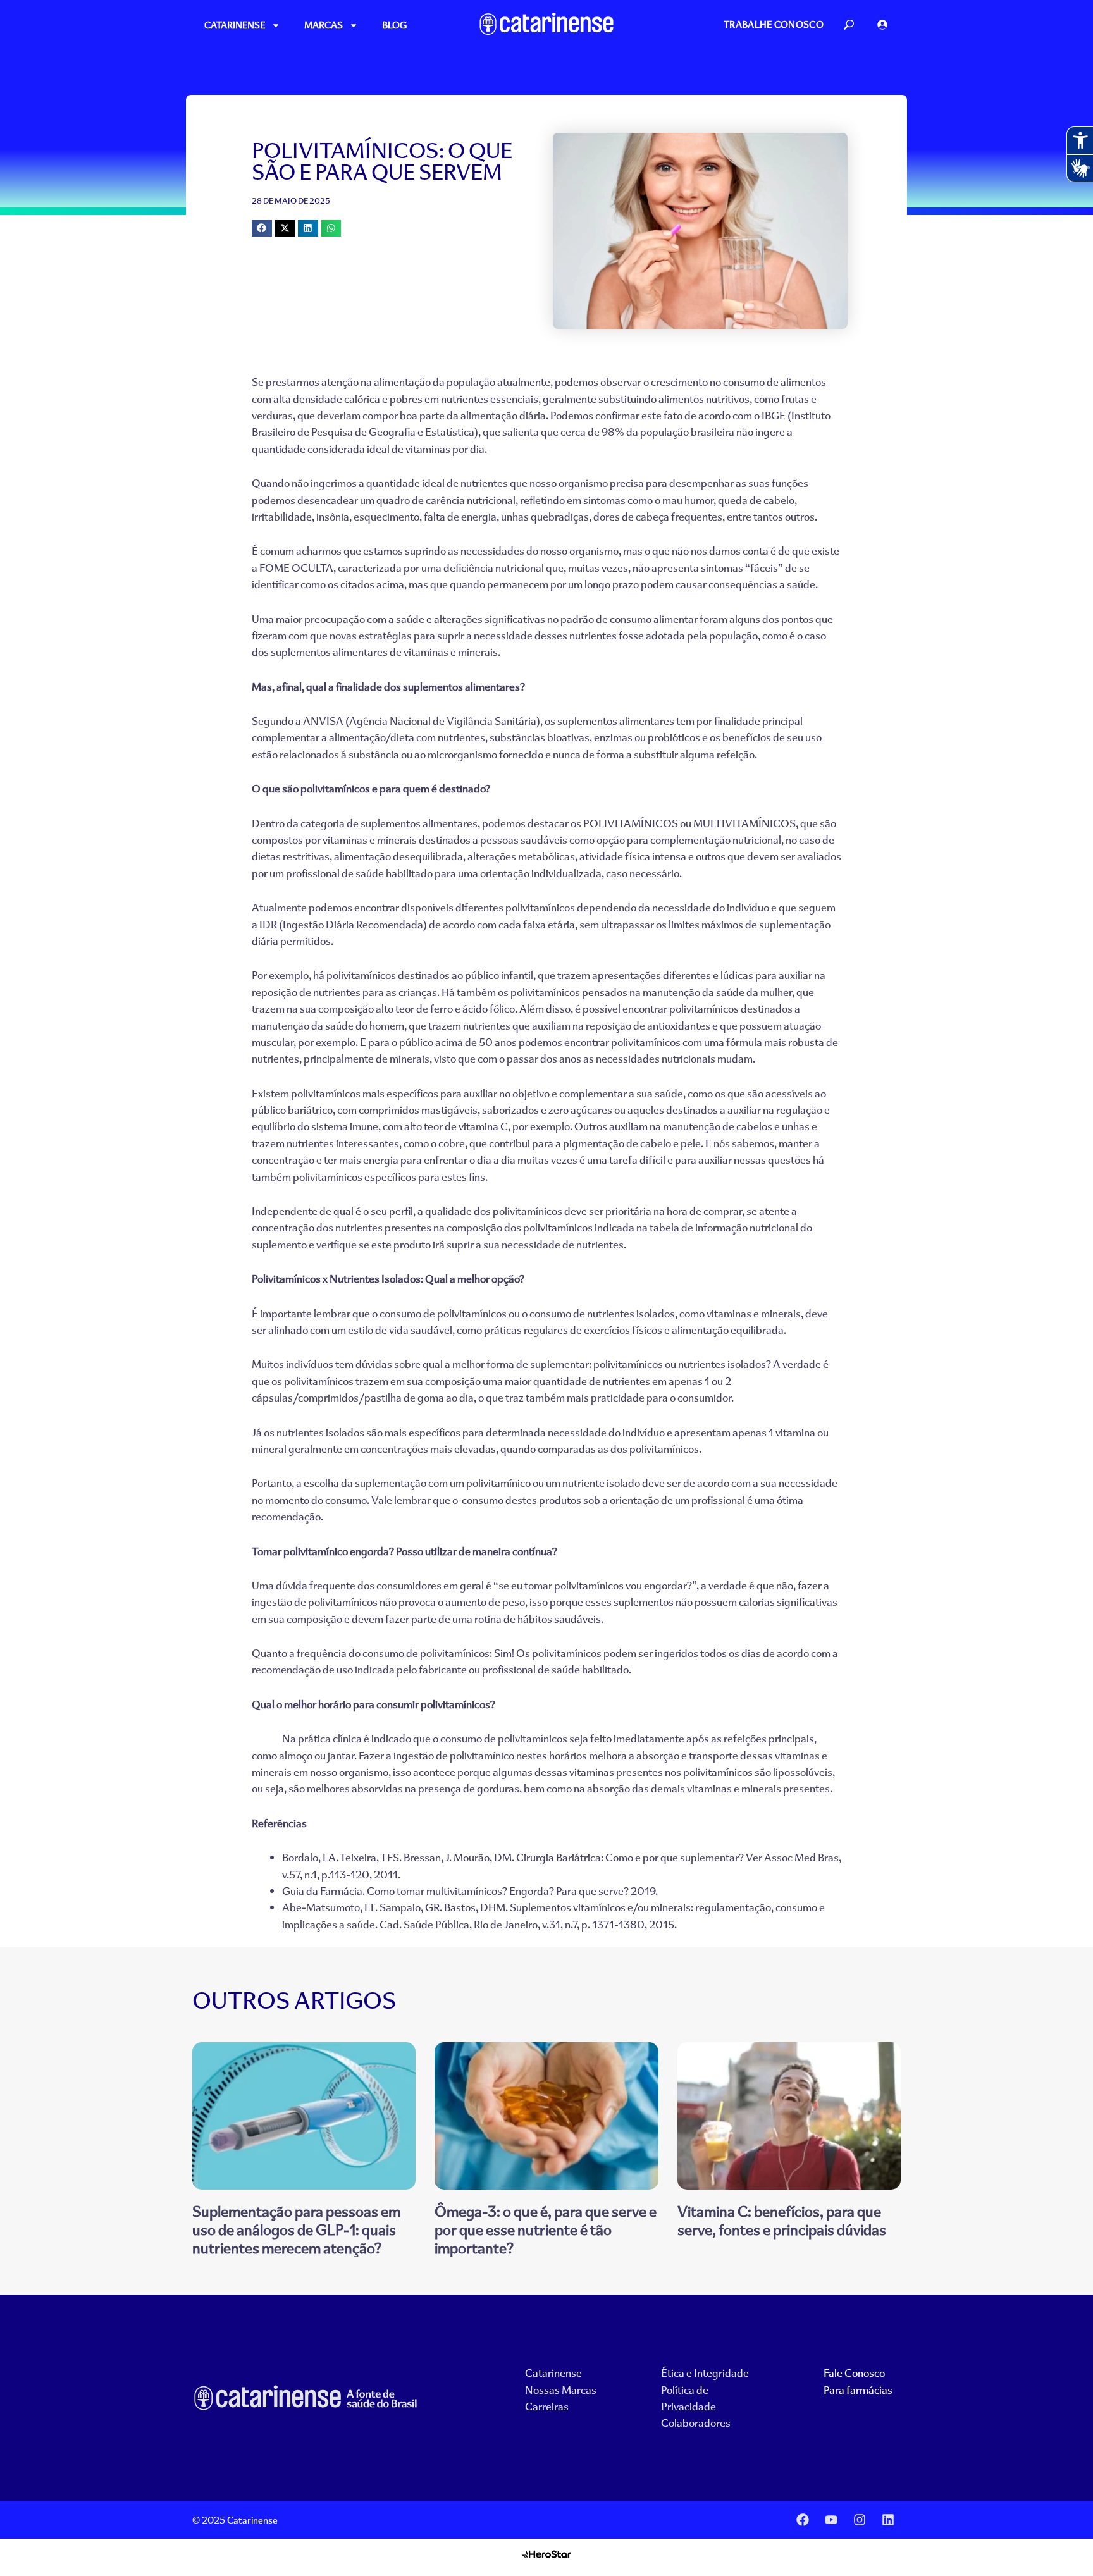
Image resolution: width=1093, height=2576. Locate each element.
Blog (394, 25)
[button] (262, 228)
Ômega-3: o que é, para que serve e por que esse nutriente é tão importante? (546, 2229)
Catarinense (235, 25)
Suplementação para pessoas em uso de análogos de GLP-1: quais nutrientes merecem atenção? (296, 2229)
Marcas (324, 25)
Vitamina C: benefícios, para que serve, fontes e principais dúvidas (782, 2220)
